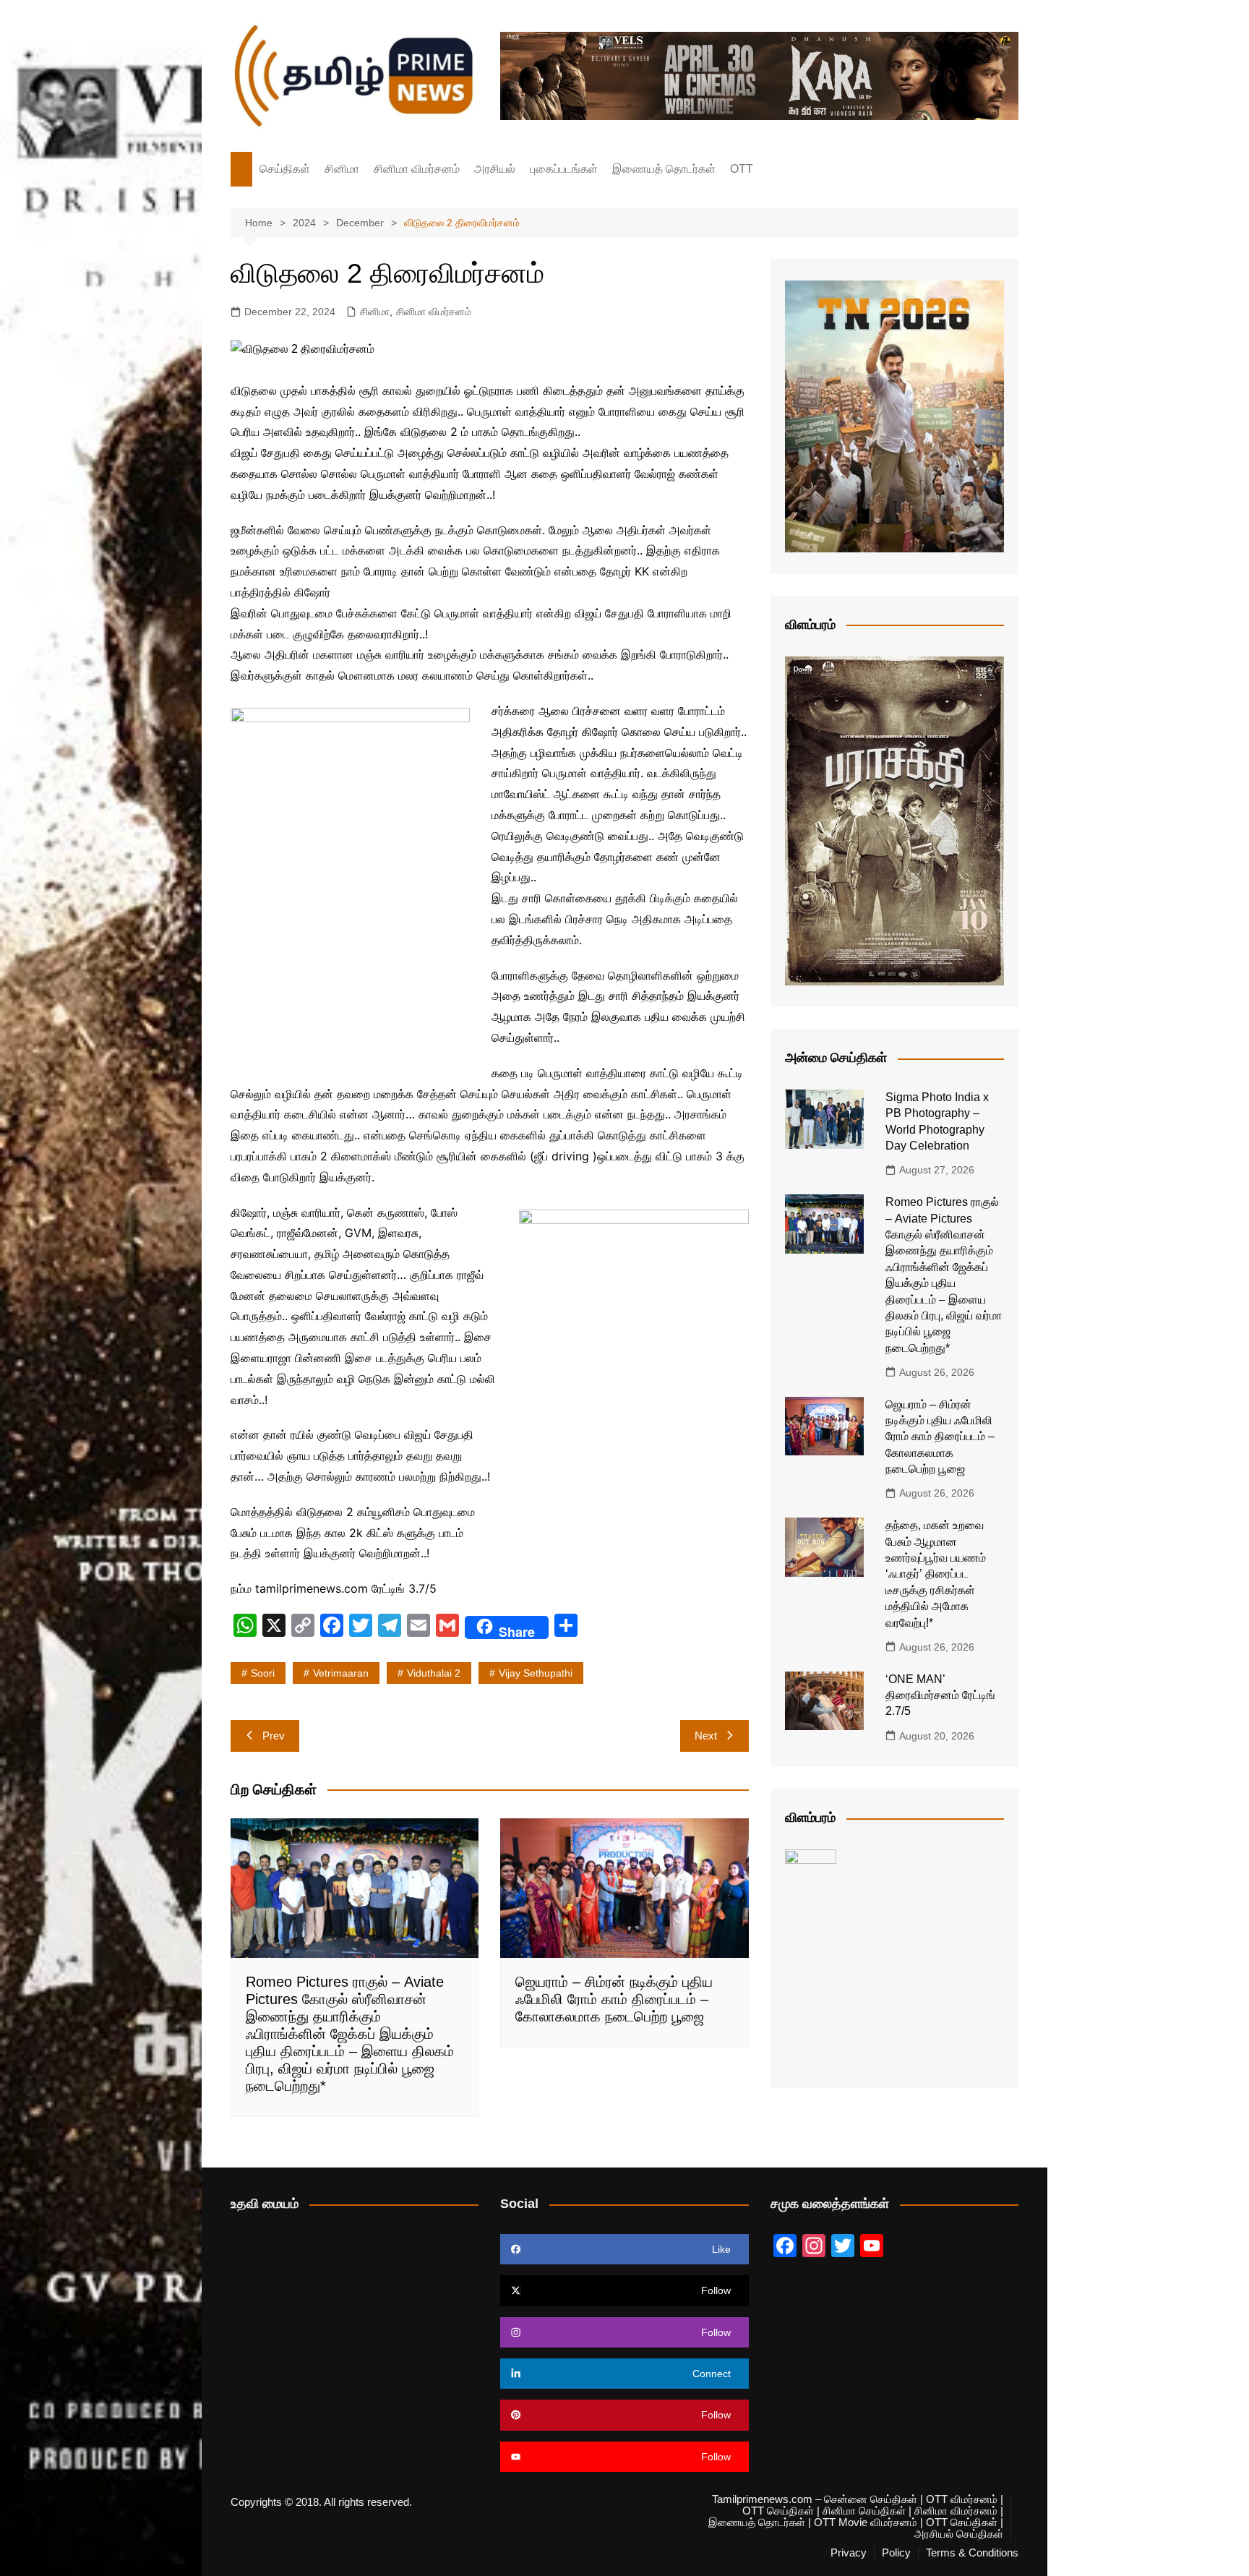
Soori (263, 1673)
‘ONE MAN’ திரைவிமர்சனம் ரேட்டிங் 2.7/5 (940, 1695)
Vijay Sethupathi (536, 1673)
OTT (742, 169)
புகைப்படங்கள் (564, 169)
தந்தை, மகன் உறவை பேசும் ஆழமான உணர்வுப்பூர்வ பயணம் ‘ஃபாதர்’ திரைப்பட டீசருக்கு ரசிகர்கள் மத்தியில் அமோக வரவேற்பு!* (936, 1574)
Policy (896, 2553)
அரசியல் (495, 169)
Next (706, 1736)
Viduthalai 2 (434, 1673)
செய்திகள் (285, 169)
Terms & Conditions (972, 2553)
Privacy (849, 2553)
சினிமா (342, 169)
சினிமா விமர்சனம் (417, 169)
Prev (274, 1736)
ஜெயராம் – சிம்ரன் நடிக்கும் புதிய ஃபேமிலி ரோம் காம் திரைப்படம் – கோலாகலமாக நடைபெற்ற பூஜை (614, 1999)
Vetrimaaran (341, 1673)
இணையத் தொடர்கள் (664, 169)
